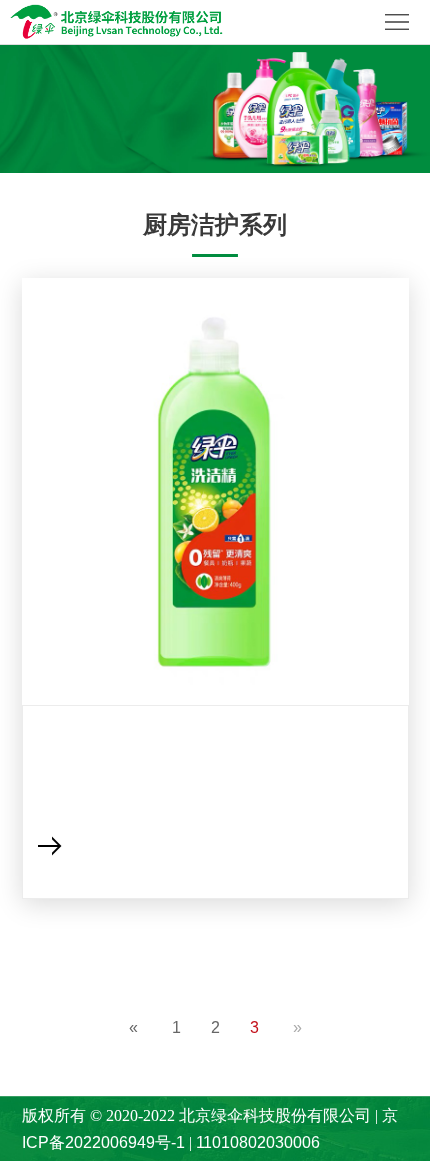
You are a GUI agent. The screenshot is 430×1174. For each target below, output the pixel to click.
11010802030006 (258, 1142)
